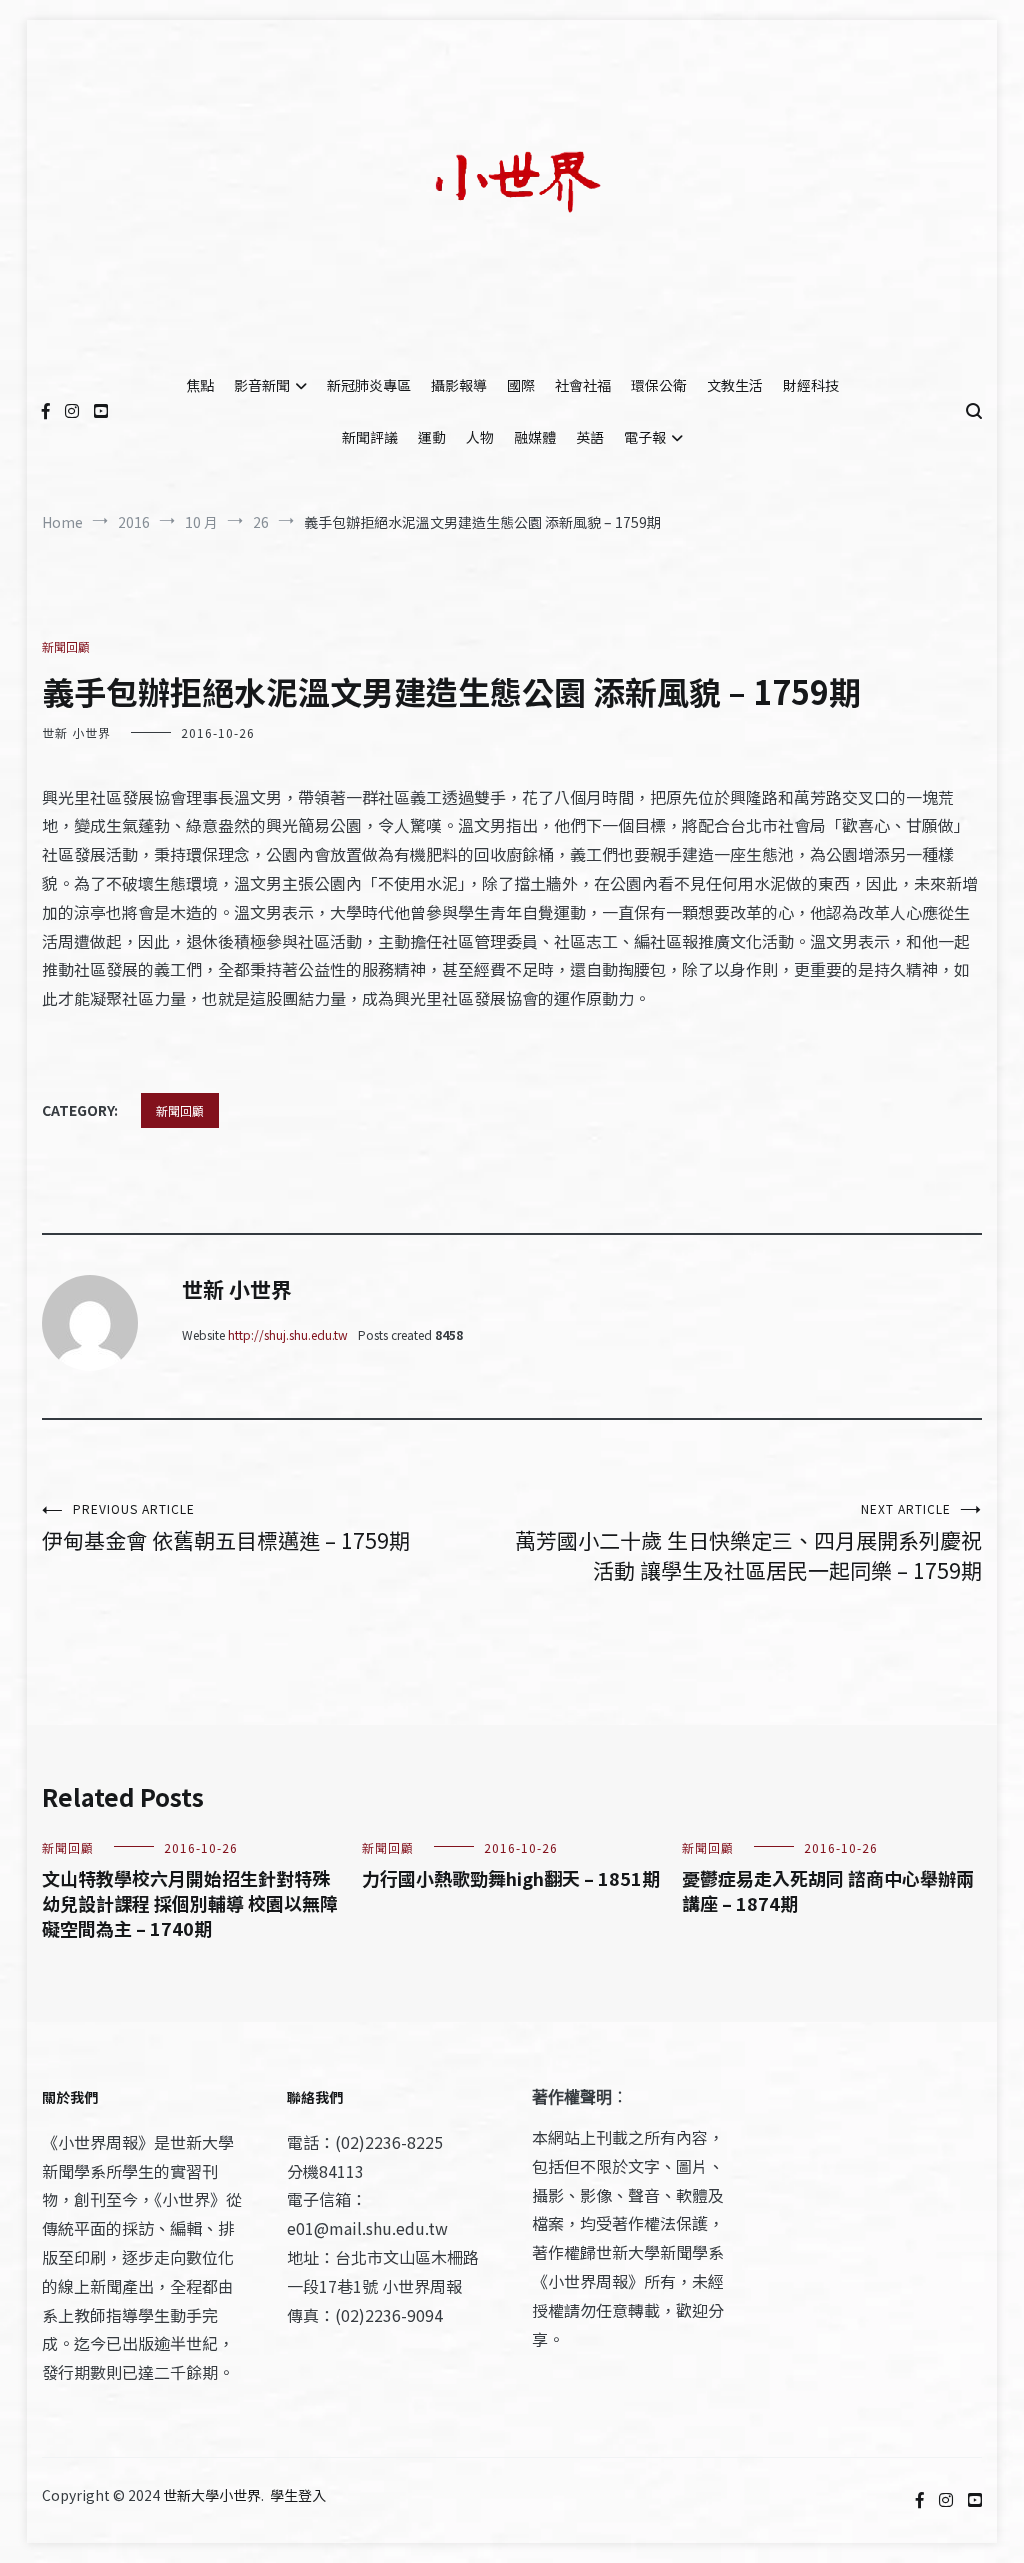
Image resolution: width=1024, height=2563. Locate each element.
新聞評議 (370, 437)
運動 (432, 437)
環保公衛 (659, 385)
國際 (521, 385)
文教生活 (735, 385)
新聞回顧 (66, 646)
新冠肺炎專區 (369, 385)
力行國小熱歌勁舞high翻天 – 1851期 (511, 1878)
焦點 (200, 385)
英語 (590, 437)
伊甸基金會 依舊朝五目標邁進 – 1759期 (226, 1527)
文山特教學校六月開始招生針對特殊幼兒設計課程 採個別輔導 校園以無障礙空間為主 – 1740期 (190, 1903)
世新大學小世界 (212, 2495)
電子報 (645, 437)
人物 (480, 437)
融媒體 (535, 437)
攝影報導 (459, 385)
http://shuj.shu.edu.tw (288, 1334)
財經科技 (811, 385)
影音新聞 (262, 385)
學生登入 (298, 2495)
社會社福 (583, 385)
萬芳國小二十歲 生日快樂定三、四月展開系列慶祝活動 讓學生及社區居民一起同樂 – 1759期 (748, 1542)
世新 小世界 (76, 732)
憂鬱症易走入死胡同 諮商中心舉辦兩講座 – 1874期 (828, 1890)
